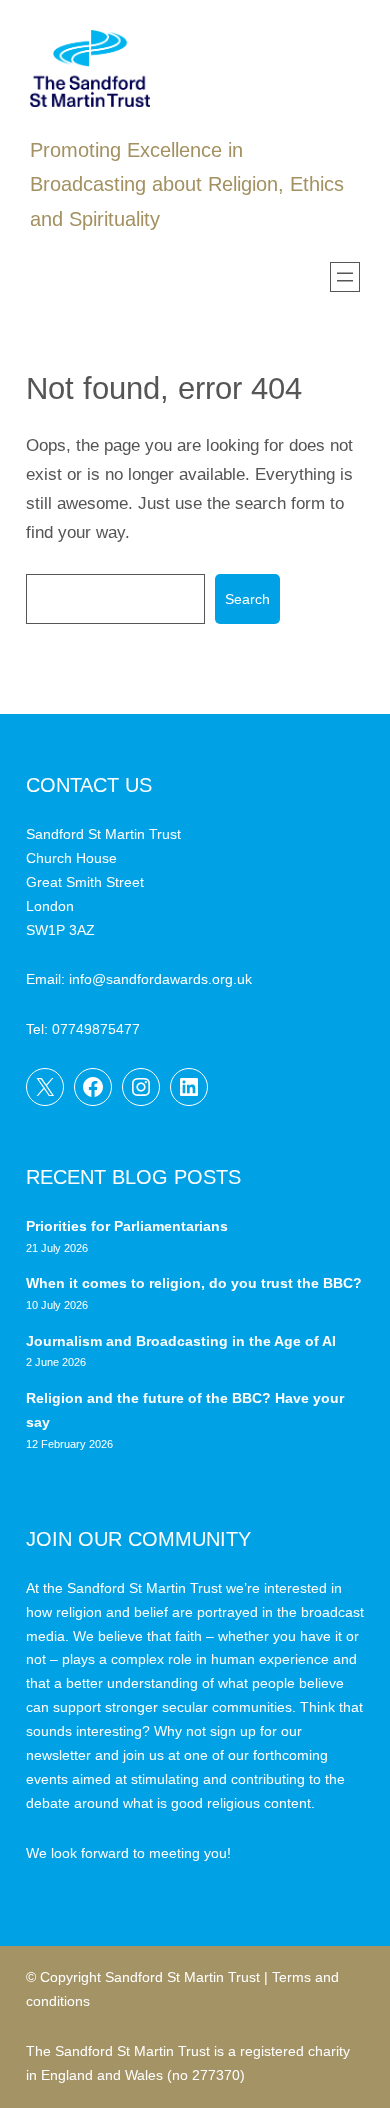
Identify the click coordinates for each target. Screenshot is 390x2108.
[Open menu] (345, 277)
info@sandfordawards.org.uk (160, 979)
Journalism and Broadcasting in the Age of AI (183, 1341)
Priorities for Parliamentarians (127, 1226)
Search (247, 599)
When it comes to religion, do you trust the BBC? (194, 1283)
